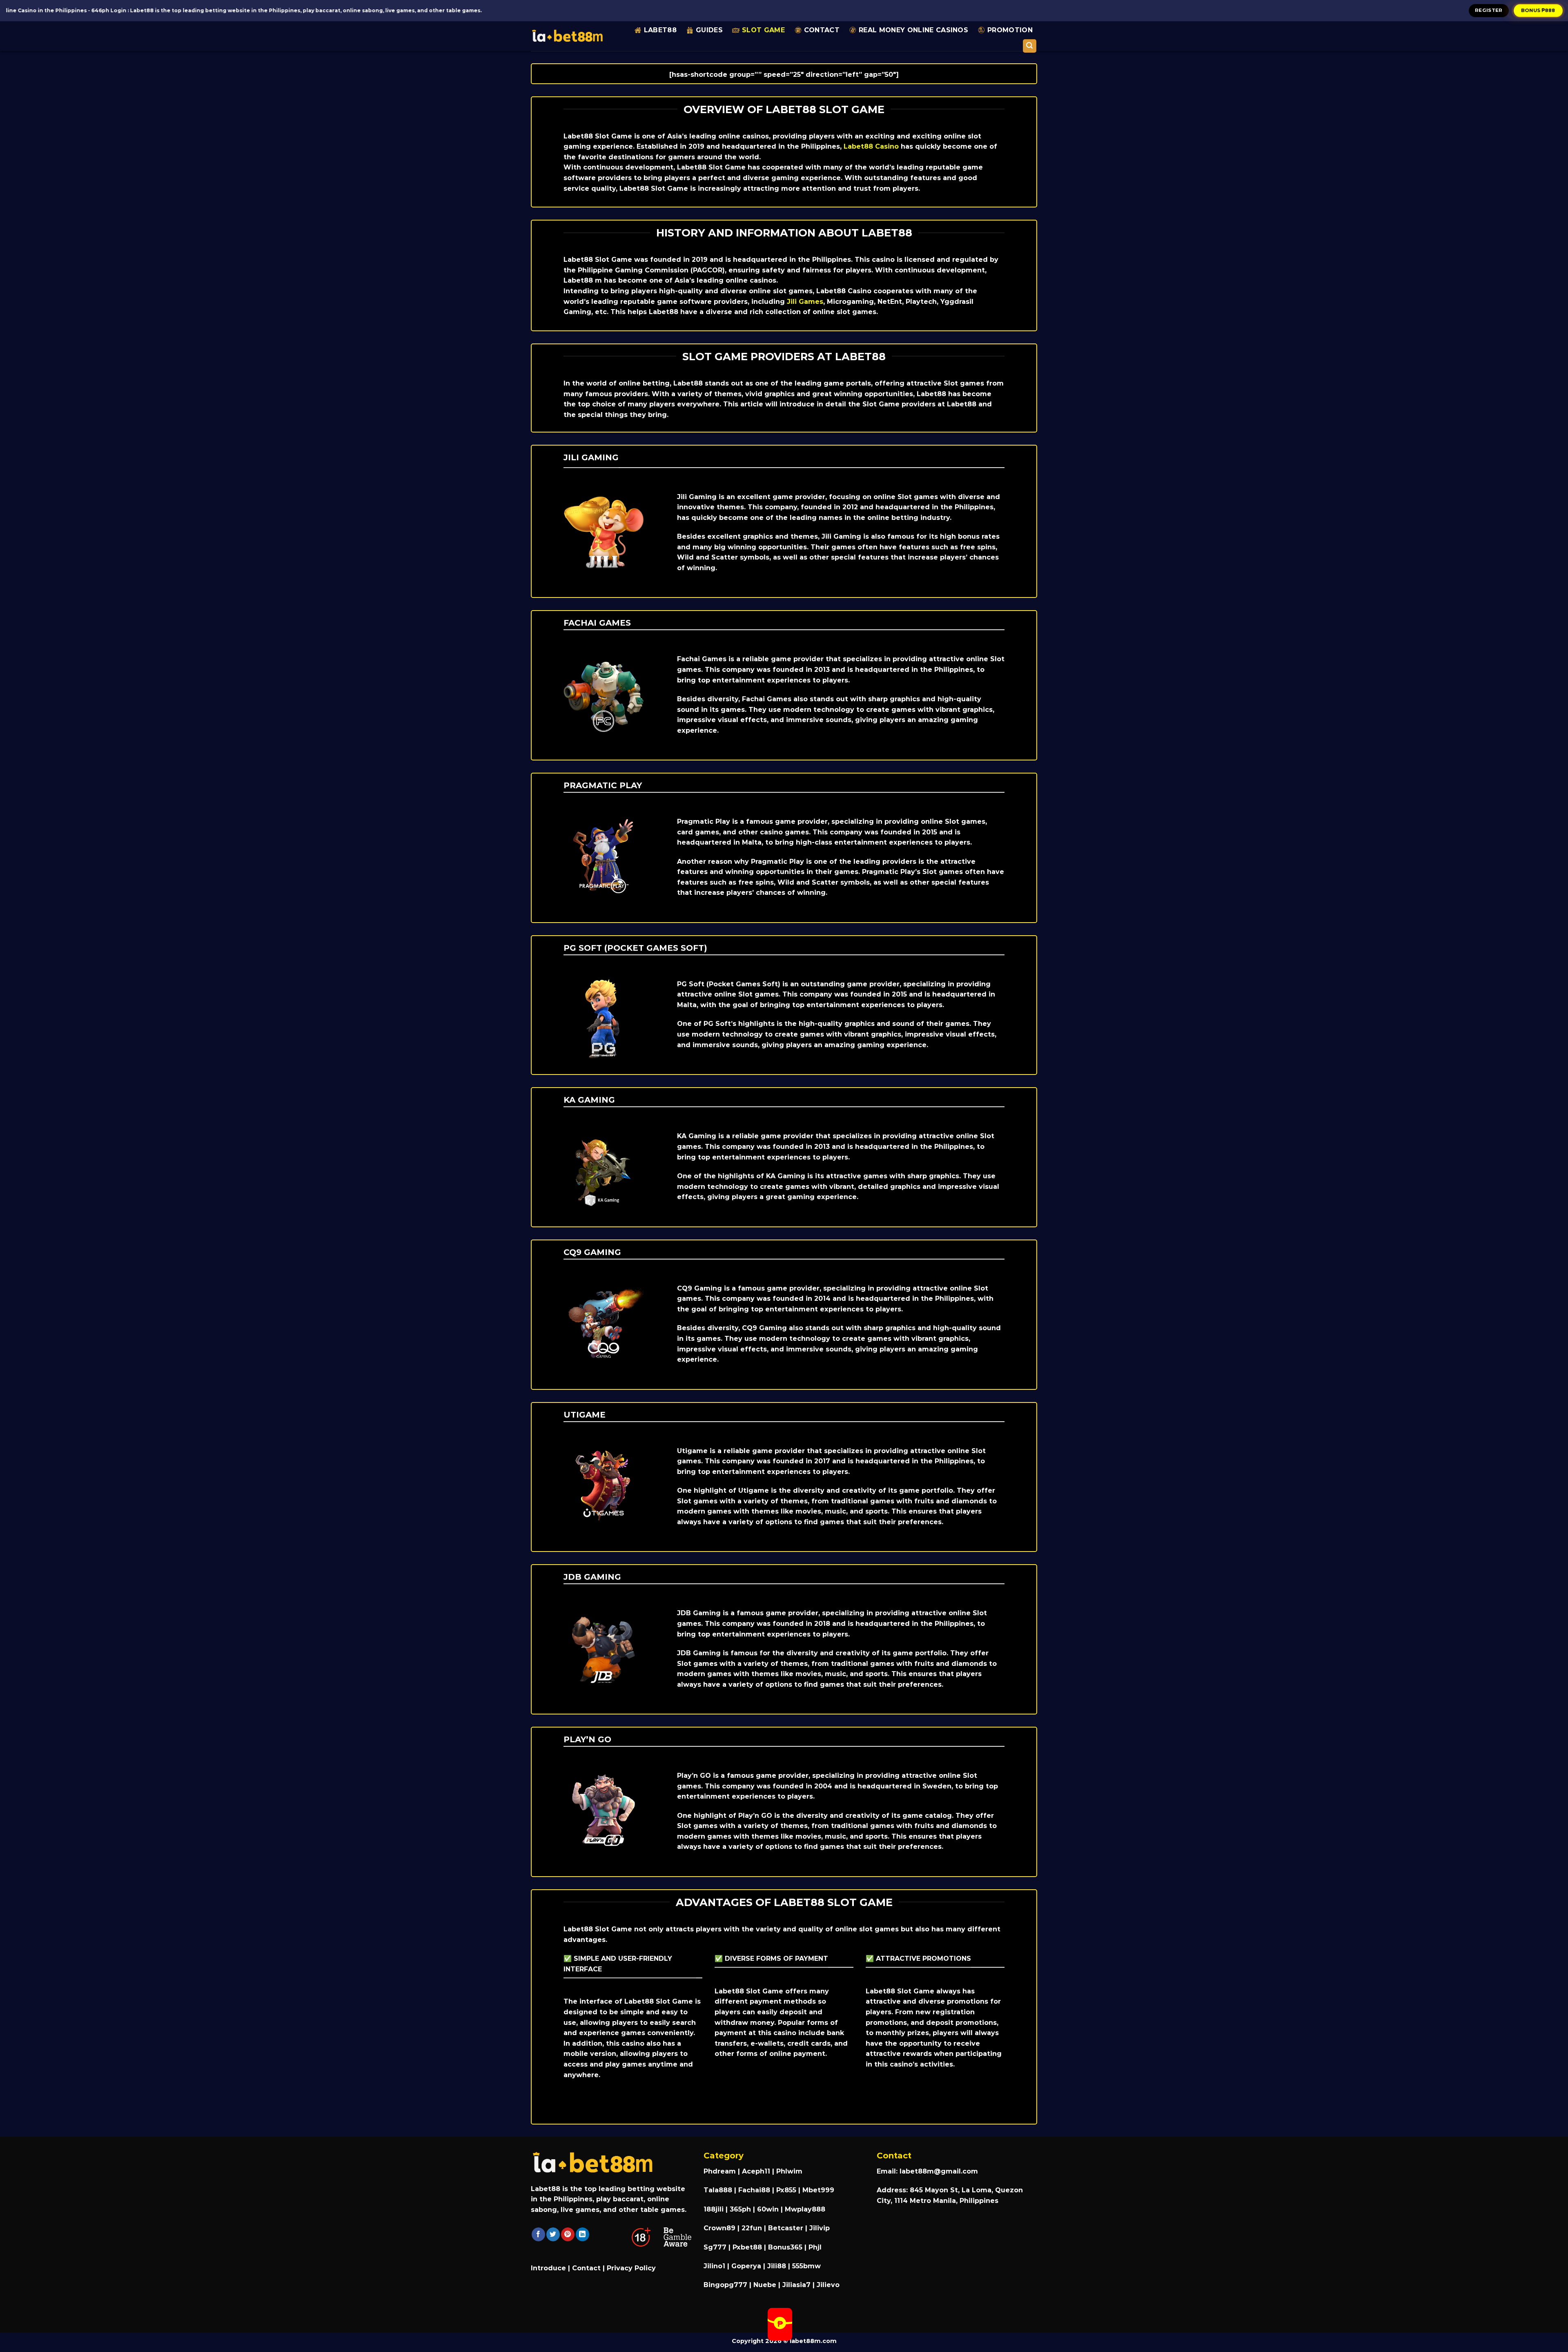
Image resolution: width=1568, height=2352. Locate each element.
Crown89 (719, 2228)
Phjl (815, 2247)
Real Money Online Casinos (913, 30)
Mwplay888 (805, 2209)
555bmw (806, 2266)
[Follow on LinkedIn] (582, 2234)
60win (768, 2209)
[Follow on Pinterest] (568, 2234)
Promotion (1010, 30)
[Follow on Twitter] (553, 2234)
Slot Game (763, 30)
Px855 (786, 2190)
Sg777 (715, 2247)
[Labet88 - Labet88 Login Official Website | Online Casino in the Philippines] (567, 36)
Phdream (720, 2171)
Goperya (746, 2266)
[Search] (1030, 46)
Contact (822, 30)
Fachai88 (754, 2190)
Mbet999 (818, 2190)
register (1489, 10)
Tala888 (718, 2190)
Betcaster (786, 2228)
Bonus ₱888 (1538, 10)
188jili (714, 2209)
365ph (740, 2209)
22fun (752, 2228)
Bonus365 (785, 2247)
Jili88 (777, 2266)
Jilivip (820, 2228)
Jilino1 (714, 2266)
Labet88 (660, 30)
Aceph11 (756, 2171)
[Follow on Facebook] (538, 2234)
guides (709, 30)
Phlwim (789, 2171)
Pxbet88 (747, 2247)
